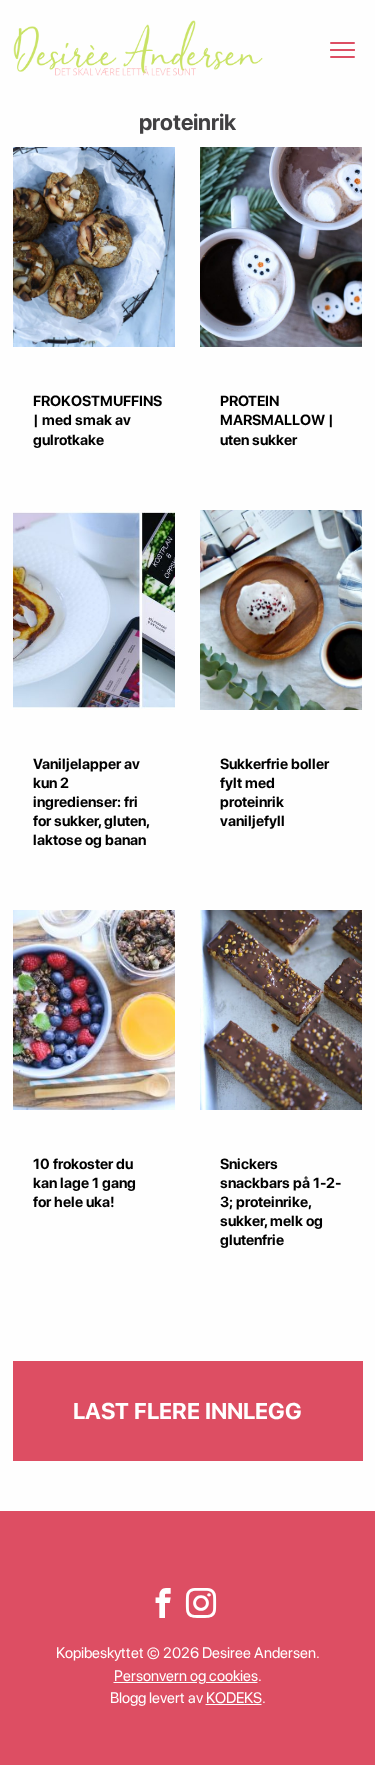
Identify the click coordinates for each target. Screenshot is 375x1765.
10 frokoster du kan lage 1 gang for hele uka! (84, 1183)
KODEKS (234, 1698)
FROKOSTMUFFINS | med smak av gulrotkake (97, 420)
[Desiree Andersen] (138, 48)
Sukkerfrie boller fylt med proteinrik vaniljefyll (274, 792)
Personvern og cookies (186, 1676)
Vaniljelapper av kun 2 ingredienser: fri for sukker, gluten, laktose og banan (91, 802)
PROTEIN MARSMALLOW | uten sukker (277, 420)
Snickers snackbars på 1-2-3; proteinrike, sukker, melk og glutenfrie (280, 1202)
